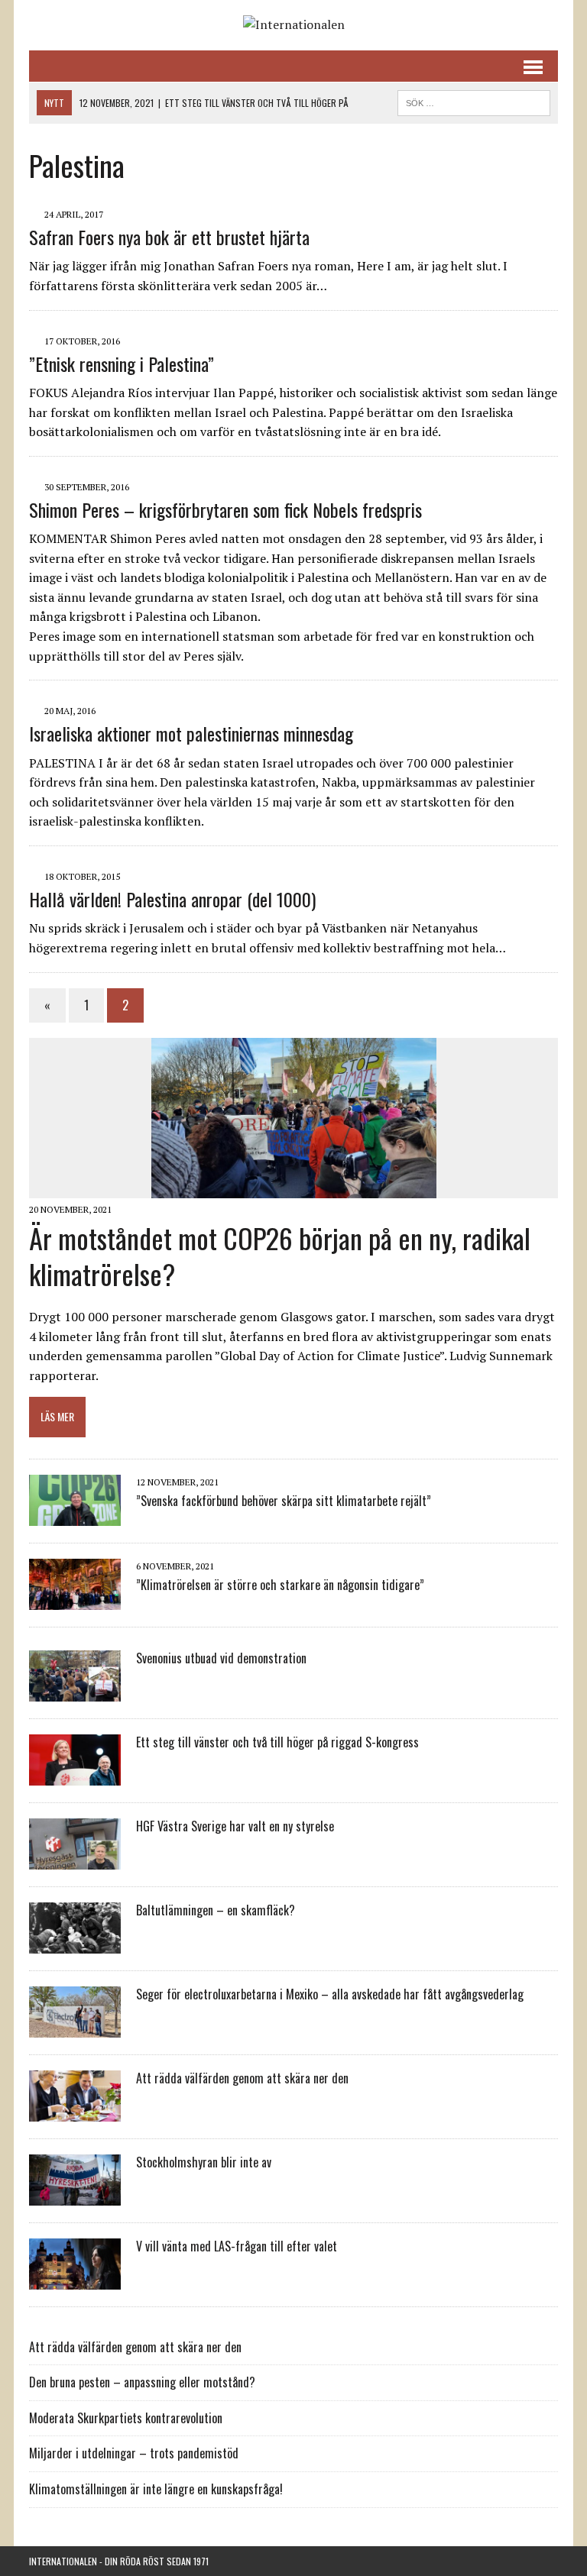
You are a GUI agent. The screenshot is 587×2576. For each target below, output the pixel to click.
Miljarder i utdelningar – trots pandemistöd (134, 2453)
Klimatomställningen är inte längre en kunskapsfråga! (156, 2489)
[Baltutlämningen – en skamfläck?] (75, 1943)
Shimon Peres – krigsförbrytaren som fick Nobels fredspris (225, 509)
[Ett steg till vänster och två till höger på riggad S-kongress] (75, 1775)
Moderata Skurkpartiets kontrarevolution (126, 2418)
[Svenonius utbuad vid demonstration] (75, 1691)
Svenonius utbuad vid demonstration (221, 1658)
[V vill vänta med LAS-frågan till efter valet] (75, 2279)
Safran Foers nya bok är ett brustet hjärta (169, 237)
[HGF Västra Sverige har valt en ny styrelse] (75, 1859)
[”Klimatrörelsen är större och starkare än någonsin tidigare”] (75, 1599)
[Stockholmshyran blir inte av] (75, 2195)
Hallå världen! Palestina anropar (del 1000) (172, 899)
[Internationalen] (293, 25)
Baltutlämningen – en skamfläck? (216, 1910)
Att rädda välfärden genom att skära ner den (242, 2078)
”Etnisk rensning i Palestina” (122, 364)
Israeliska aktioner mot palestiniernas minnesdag (191, 733)
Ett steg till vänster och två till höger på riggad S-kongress (277, 1742)
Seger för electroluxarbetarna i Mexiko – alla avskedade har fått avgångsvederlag (330, 1994)
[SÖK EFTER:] (474, 101)
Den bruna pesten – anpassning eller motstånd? (142, 2382)
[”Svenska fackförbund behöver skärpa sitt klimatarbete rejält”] (75, 1515)
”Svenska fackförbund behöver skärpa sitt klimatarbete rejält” (284, 1501)
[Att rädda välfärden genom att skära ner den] (75, 2111)
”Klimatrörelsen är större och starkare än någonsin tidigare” (280, 1585)
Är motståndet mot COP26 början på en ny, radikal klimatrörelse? (280, 1256)
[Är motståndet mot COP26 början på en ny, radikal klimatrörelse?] (294, 1188)
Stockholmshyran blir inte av (204, 2162)
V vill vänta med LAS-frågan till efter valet (237, 2246)
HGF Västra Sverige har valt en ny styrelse (235, 1826)
